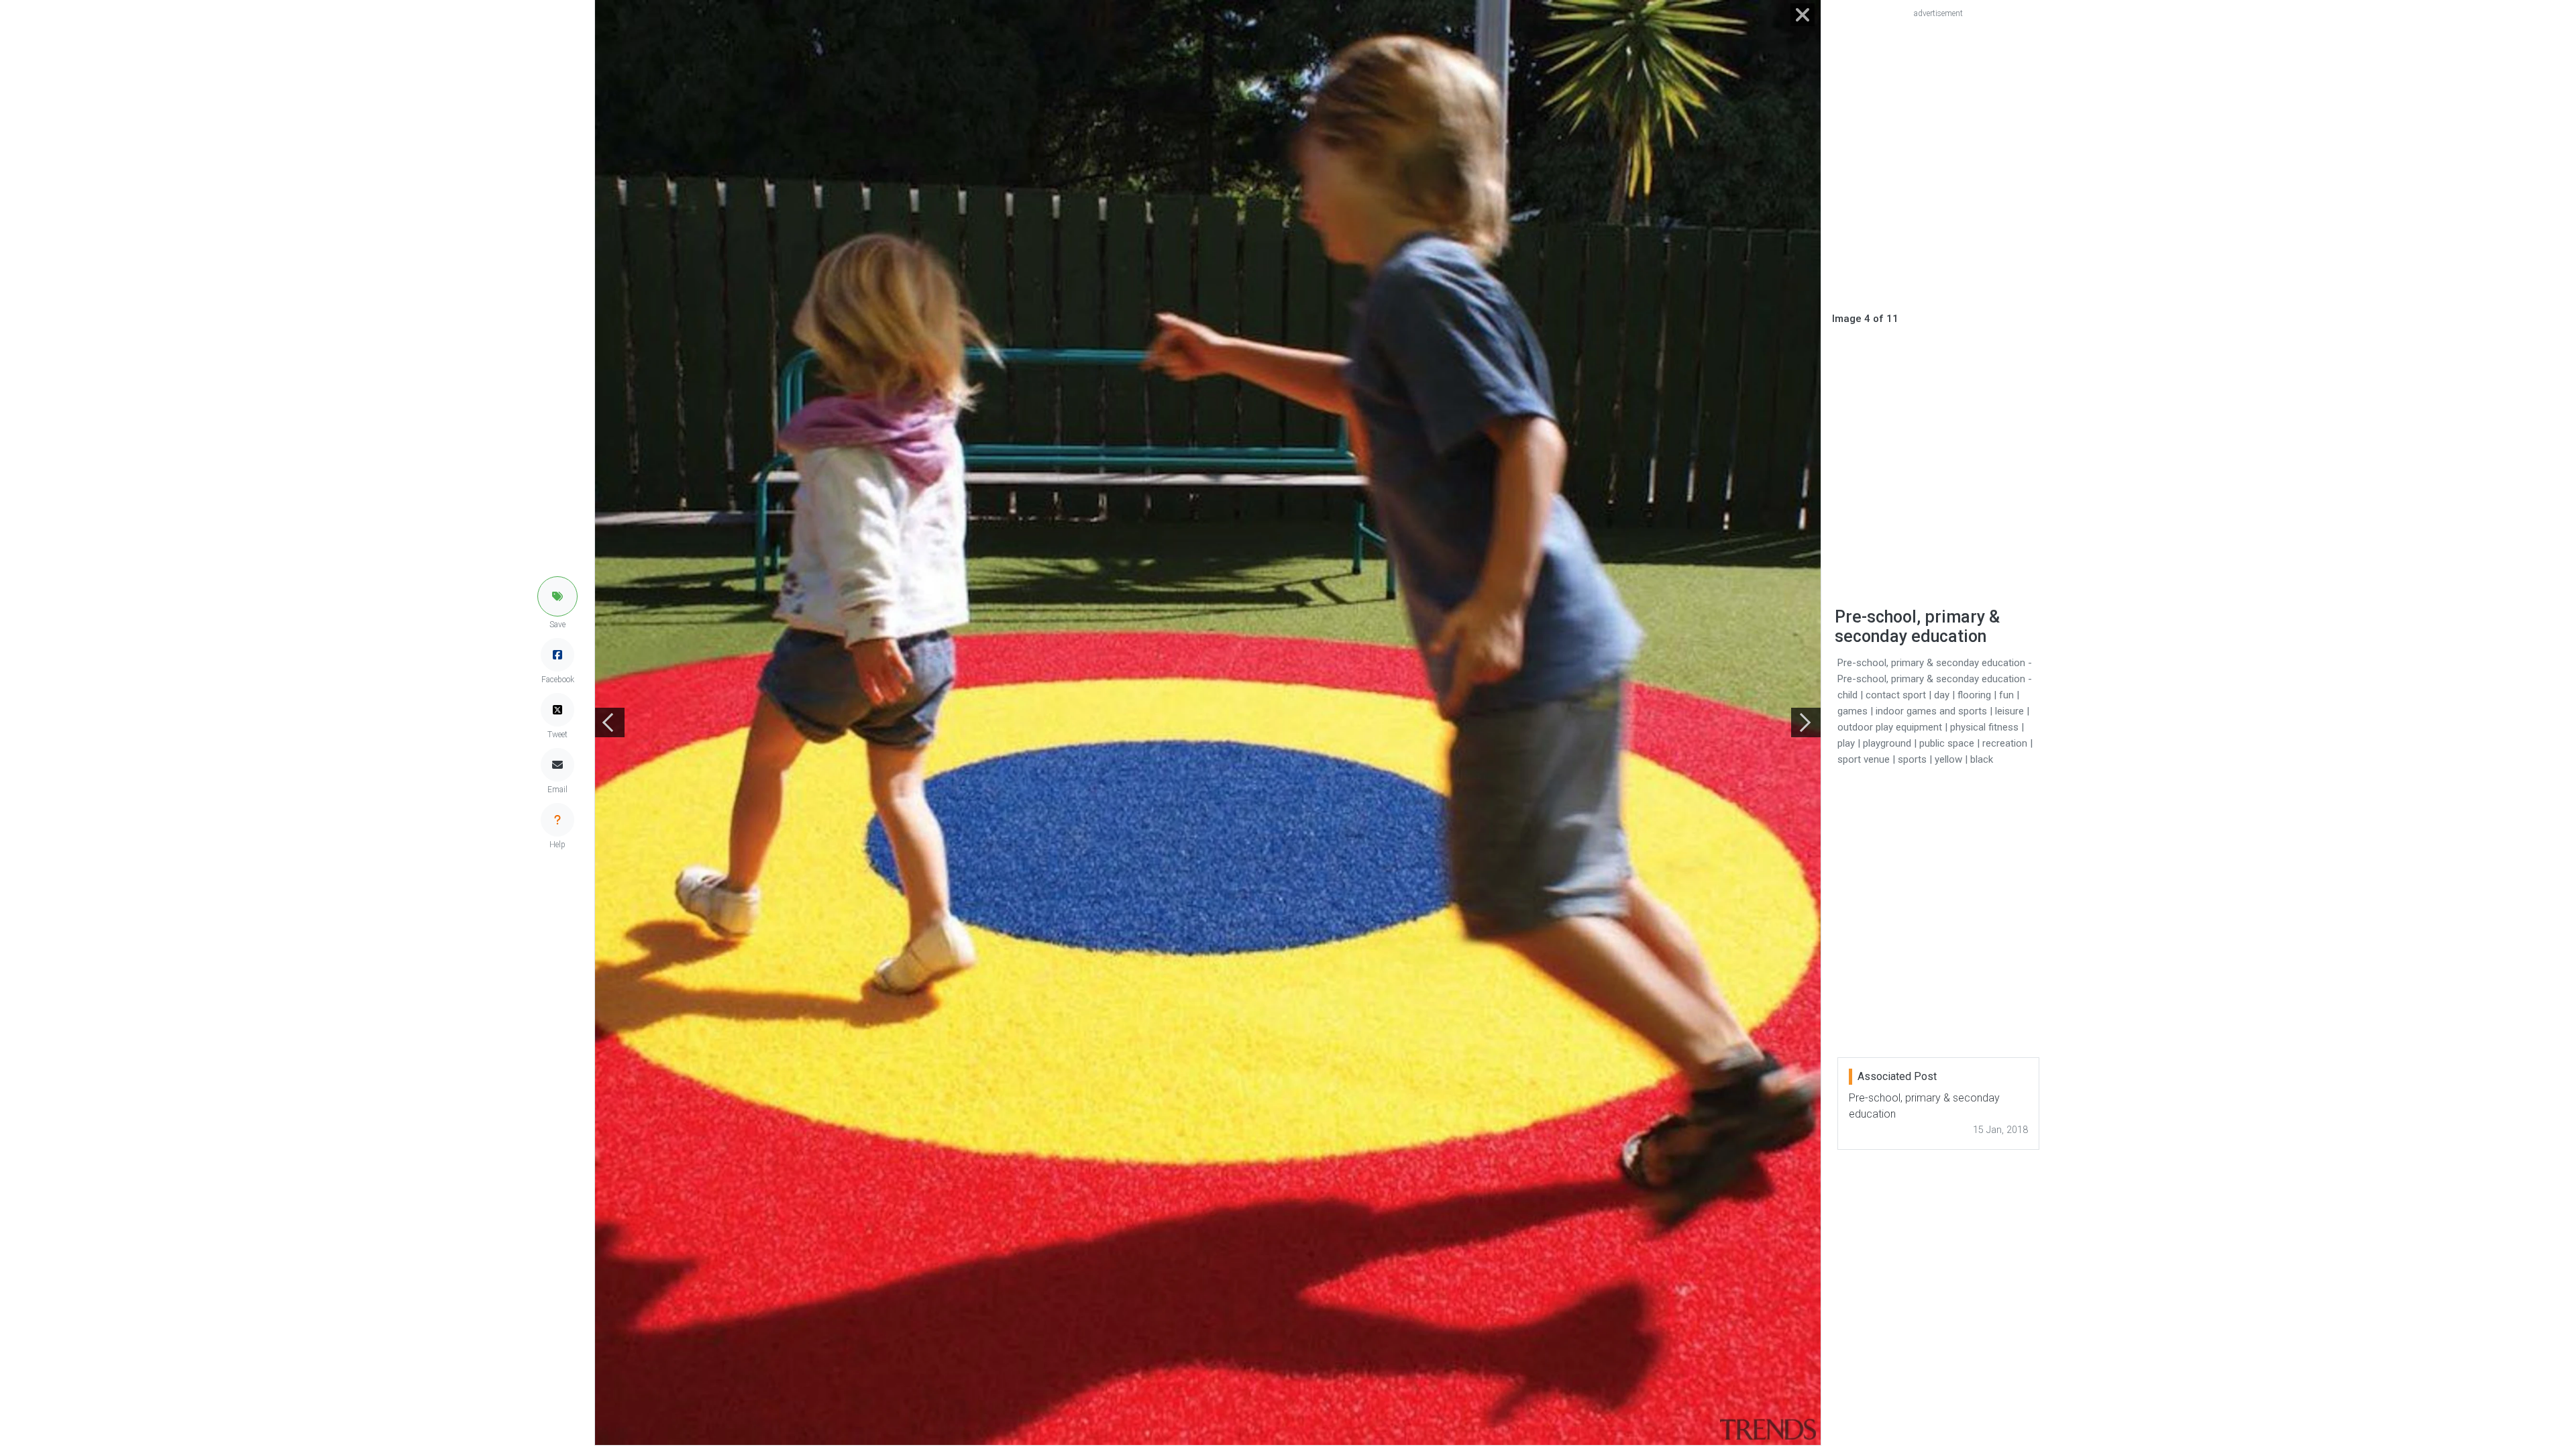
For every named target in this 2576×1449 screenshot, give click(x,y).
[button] (557, 596)
